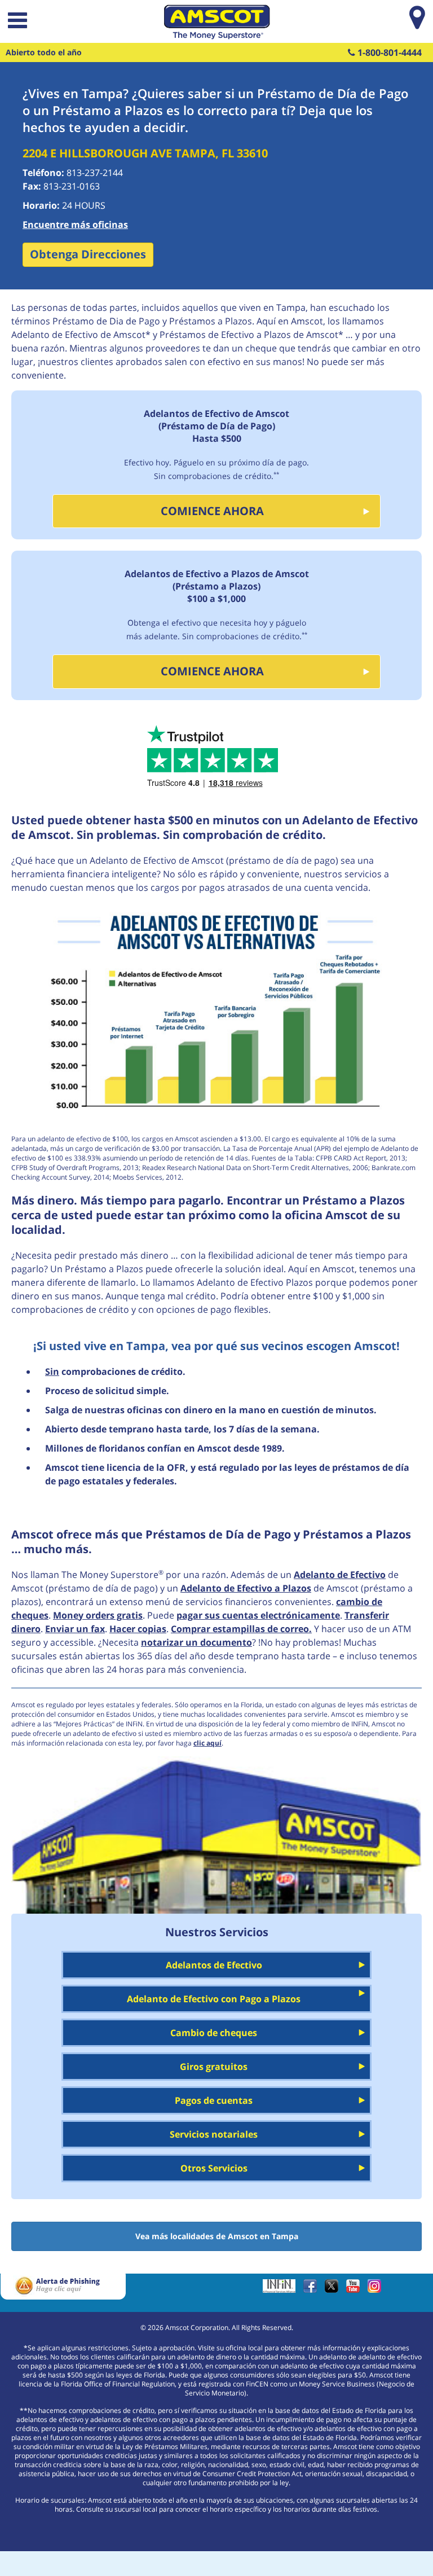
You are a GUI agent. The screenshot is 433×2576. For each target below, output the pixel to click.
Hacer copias (138, 1629)
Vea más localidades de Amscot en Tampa (217, 2236)
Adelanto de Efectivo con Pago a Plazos (214, 1999)
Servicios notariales (214, 2134)
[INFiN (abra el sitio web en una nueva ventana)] (282, 2290)
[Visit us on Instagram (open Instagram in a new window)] (377, 2290)
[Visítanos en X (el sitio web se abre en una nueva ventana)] (334, 2290)
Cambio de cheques (214, 2033)
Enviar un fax (75, 1629)
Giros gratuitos (214, 2067)
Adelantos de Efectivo (214, 1965)
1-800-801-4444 (388, 52)
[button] (16, 22)
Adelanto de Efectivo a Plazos (246, 1588)
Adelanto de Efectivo (340, 1575)
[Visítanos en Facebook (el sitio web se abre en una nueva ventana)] (313, 2290)
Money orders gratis (98, 1615)
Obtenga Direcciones (88, 254)
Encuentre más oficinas (75, 225)
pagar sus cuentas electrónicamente (258, 1615)
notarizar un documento (196, 1642)
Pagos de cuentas (214, 2100)
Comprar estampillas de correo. (241, 1629)
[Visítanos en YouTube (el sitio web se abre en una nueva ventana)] (356, 2290)
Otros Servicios (214, 2168)
